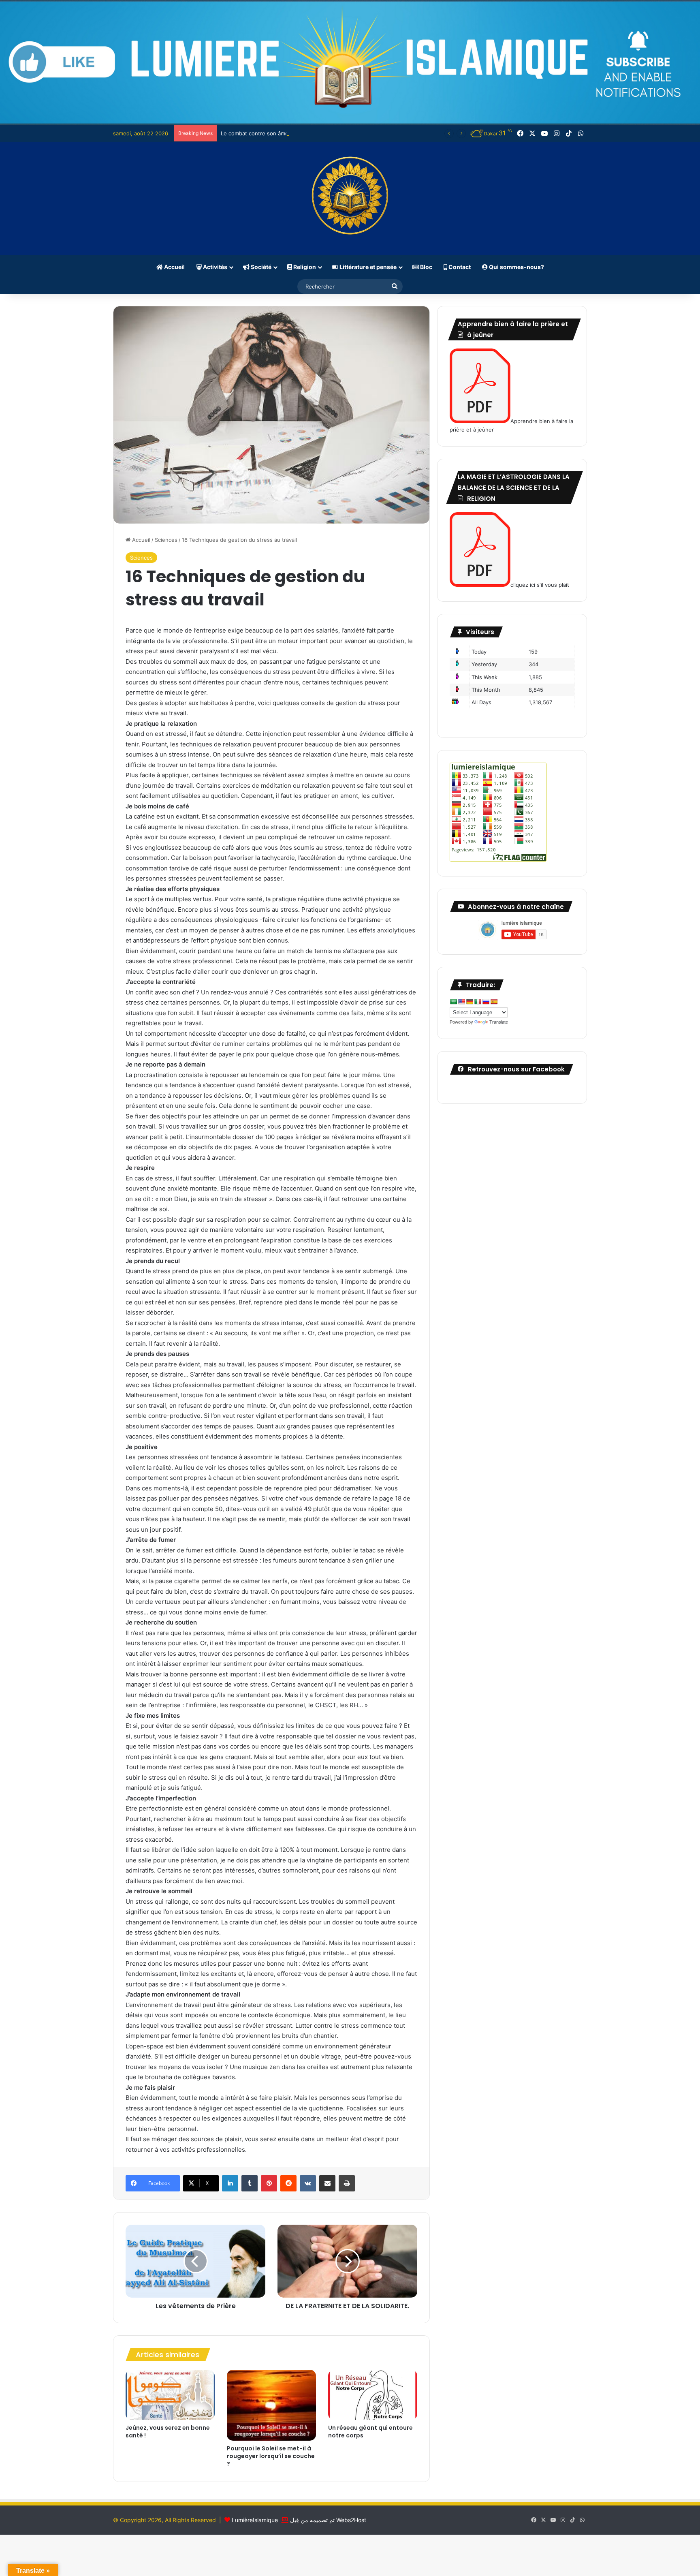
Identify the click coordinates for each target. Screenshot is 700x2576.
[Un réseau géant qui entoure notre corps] (373, 2395)
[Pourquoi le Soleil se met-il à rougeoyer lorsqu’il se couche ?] (271, 2405)
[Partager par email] (327, 2183)
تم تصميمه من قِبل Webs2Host (328, 2520)
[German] (470, 1002)
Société (260, 267)
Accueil (174, 267)
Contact (459, 267)
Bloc (426, 267)
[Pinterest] (269, 2183)
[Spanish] (494, 1002)
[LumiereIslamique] (350, 199)
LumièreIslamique (255, 2520)
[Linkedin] (230, 2183)
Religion (304, 267)
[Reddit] (288, 2183)
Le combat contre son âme (255, 133)
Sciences (166, 540)
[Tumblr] (250, 2183)
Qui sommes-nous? (516, 267)
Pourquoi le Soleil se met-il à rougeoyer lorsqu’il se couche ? (271, 2456)
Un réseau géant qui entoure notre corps (370, 2432)
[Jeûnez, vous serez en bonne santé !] (170, 2395)
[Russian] (486, 1002)
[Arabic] (453, 1002)
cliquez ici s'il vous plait (540, 585)
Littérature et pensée (367, 267)
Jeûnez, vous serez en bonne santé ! (168, 2432)
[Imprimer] (347, 2183)
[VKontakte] (308, 2183)
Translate (499, 1022)
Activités (214, 267)
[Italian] (478, 1002)
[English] (461, 1002)
